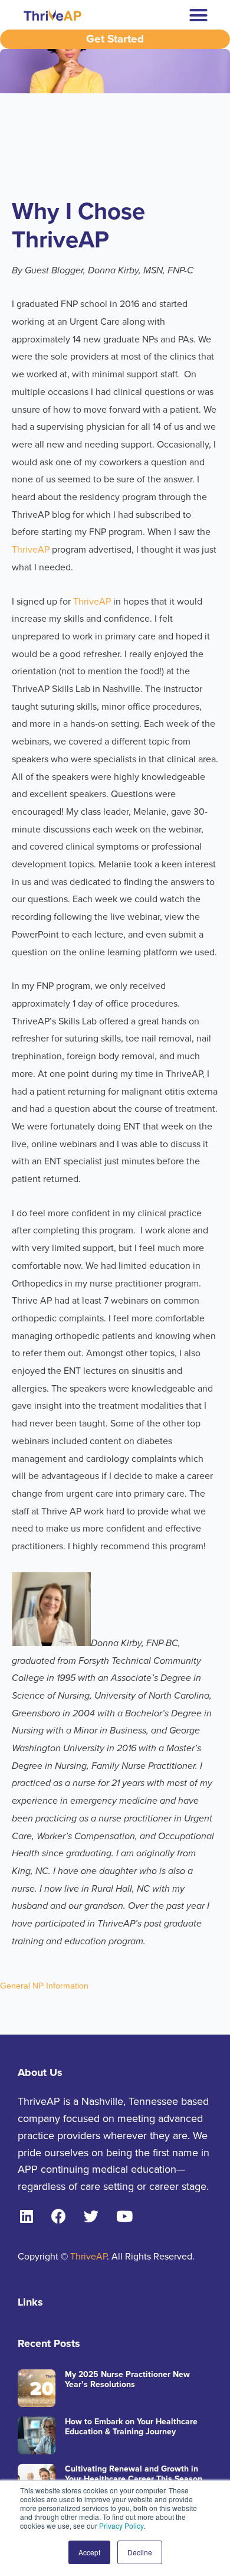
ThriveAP (31, 550)
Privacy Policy (121, 2526)
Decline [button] (140, 2552)
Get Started (115, 39)
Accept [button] (89, 2552)
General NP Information (44, 1986)
